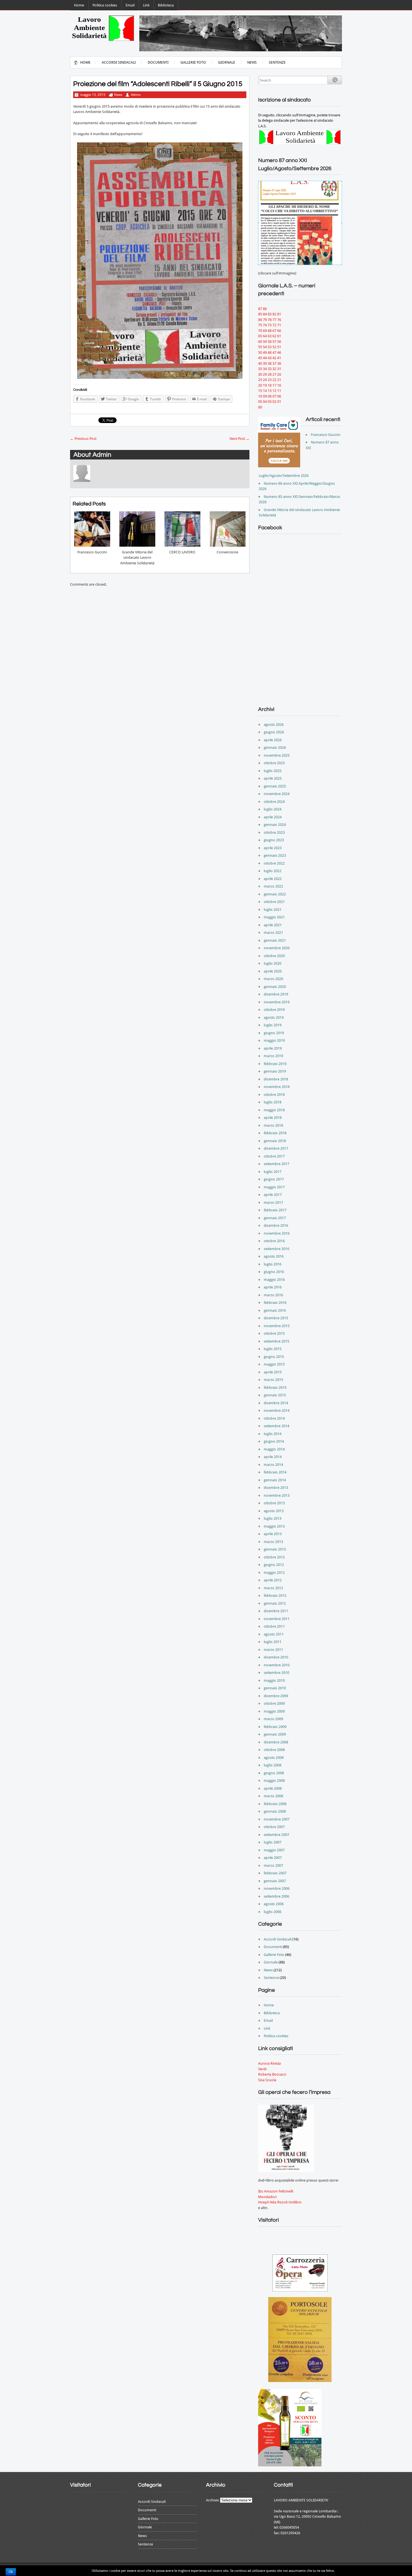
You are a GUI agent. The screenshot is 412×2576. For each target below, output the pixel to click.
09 (265, 396)
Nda (273, 2202)
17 (274, 385)
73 (270, 325)
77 (274, 320)
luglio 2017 (273, 1172)
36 (279, 363)
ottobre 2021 (274, 902)
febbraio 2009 (275, 1727)
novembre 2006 (277, 1888)
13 (270, 391)
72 (274, 325)
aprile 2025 (273, 778)
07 (274, 396)
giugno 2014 (274, 1441)
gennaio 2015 (275, 1395)
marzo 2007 (273, 1865)
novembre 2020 (277, 948)
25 (260, 380)
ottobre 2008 (274, 1750)
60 (260, 342)
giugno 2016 (274, 1272)
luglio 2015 (273, 1349)
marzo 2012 (273, 1588)
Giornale (227, 62)
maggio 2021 (274, 917)
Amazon (271, 2191)
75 (260, 325)
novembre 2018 (277, 1087)
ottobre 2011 (274, 1626)
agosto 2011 (274, 1634)
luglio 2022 (273, 871)
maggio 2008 (274, 1781)
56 (279, 342)
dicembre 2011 (276, 1611)
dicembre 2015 (276, 1318)
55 (260, 347)
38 (270, 363)
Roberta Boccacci (272, 2074)
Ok (11, 2572)
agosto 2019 (274, 1017)
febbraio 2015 (275, 1388)
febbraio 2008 (275, 1804)
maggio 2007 (274, 1850)
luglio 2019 (273, 1025)
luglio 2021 (273, 910)
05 (260, 402)
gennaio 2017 (275, 1218)
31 (279, 369)
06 (279, 396)
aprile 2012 (273, 1580)
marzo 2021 (273, 933)
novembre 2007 (277, 1819)
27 (274, 374)
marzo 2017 (273, 1202)
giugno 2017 (274, 1179)
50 (260, 353)
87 (260, 309)
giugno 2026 (274, 732)
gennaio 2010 (275, 1688)
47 (274, 353)
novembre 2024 (277, 794)
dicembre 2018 (276, 1079)
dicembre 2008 (276, 1742)
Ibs (261, 2191)
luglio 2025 (273, 771)
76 (279, 320)
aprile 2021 (273, 925)
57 (274, 342)
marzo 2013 (273, 1542)
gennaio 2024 (275, 825)
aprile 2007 (273, 1858)
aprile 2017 (273, 1195)
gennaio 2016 (275, 1310)
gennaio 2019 (275, 1071)
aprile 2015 (273, 1372)
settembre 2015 (276, 1341)
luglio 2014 (273, 1434)
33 (270, 369)
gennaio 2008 (275, 1811)
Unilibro (295, 2202)
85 (260, 314)
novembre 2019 (277, 1002)
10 (260, 396)
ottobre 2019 (274, 1010)
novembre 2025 (277, 755)
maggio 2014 (274, 1449)
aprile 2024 (273, 817)
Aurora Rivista (269, 2063)
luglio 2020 (273, 963)
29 (265, 374)
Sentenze (277, 62)
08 (270, 396)
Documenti (158, 62)
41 (279, 358)
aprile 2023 (273, 848)
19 (265, 385)
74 (265, 325)
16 (279, 385)
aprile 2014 (273, 1457)
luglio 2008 (273, 1765)
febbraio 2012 (275, 1596)
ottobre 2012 (274, 1557)
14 (265, 391)
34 (265, 369)
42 (274, 358)
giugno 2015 (274, 1357)
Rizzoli (282, 2202)
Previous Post (83, 439)
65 (260, 336)
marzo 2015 (273, 1380)
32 (274, 369)
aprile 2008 (273, 1788)
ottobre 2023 (274, 832)
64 (265, 336)
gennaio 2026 (275, 748)
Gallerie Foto (193, 62)
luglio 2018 (273, 1102)
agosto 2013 (274, 1511)
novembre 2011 (277, 1619)
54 (265, 347)
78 (270, 320)
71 (279, 325)
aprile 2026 (273, 740)
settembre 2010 (276, 1673)
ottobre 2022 (274, 863)
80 (260, 320)
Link (146, 5)
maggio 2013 (274, 1526)
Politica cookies (105, 5)
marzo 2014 (273, 1465)
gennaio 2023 (275, 855)
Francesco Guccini (92, 552)
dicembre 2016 (276, 1225)
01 (279, 402)
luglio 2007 (273, 1842)
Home (79, 5)
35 (260, 369)
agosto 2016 (274, 1256)
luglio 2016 (273, 1264)
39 (265, 363)
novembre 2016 (277, 1233)
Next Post (239, 439)
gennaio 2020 (275, 987)
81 (279, 314)
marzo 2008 (273, 1796)
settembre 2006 (276, 1896)
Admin (136, 95)
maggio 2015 (274, 1364)
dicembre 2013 (276, 1488)
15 (260, 391)
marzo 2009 (273, 1719)
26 (279, 374)
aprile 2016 (273, 1287)
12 (274, 391)
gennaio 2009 (275, 1734)
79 (265, 320)
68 (270, 331)
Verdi (262, 2069)
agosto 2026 (274, 725)
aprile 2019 (273, 1048)
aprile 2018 (273, 1118)
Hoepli (263, 2202)
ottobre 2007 (274, 1827)
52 (274, 347)
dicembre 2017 (276, 1148)
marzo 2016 (273, 1295)
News (252, 62)
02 (274, 402)
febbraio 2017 (275, 1210)
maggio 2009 (274, 1711)
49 (265, 353)
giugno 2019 (274, 1033)
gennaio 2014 (275, 1480)
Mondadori (267, 2197)
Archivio (213, 2500)
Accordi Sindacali (119, 62)
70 (260, 331)
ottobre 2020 (274, 956)
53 (270, 347)
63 (270, 336)
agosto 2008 (274, 1758)
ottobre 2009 (274, 1703)
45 (260, 358)
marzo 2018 (273, 1125)
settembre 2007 (276, 1835)
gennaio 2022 (275, 894)
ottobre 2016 (274, 1241)
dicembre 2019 (276, 994)
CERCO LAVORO (182, 552)
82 (274, 314)
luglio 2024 (273, 809)
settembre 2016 (276, 1249)
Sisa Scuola (267, 2080)
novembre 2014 (277, 1411)
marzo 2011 (273, 1650)
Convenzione (227, 552)
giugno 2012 (274, 1565)
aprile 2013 (273, 1534)
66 (279, 331)
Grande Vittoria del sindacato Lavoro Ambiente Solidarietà (137, 558)
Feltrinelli (286, 2191)
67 (274, 331)
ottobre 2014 (274, 1418)
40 (260, 363)
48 (270, 353)
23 (270, 380)
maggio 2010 (274, 1680)
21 (279, 380)
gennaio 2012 (275, 1603)
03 (270, 402)
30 (260, 374)
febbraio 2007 (275, 1873)
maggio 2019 (274, 1040)
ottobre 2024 (274, 802)
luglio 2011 (273, 1642)
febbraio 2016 (275, 1303)
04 (265, 402)
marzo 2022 (273, 886)
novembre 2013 (277, 1495)
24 (265, 380)
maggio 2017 (274, 1187)
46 (279, 353)
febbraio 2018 (275, 1133)
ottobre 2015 (274, 1333)
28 (270, 374)
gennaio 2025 (275, 786)
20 (260, 385)
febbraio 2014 (275, 1472)
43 (270, 358)
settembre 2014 (276, 1426)
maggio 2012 (274, 1573)
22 (274, 380)
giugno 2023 (274, 840)
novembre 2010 (277, 1665)
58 (270, 342)
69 (265, 331)
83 (270, 314)
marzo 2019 (273, 1056)
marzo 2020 (273, 979)
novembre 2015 (277, 1326)
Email (130, 5)
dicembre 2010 (276, 1657)
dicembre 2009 (276, 1696)
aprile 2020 (273, 971)
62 (274, 336)
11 (279, 391)
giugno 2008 (274, 1773)
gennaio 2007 (275, 1881)
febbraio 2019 (275, 1064)
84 (265, 314)
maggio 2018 (274, 1110)
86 (265, 309)
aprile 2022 (273, 879)
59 (265, 342)
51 (279, 347)
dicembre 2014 (276, 1403)
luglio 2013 (273, 1518)
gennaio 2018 (275, 1141)
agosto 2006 (274, 1904)
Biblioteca (166, 5)
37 (274, 363)
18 (270, 385)
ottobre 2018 (274, 1095)
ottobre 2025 (274, 763)
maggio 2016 (274, 1280)
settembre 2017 (276, 1164)
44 (265, 358)
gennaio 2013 (275, 1549)
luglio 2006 (273, 1912)
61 (279, 336)
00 (260, 407)
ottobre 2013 (274, 1503)
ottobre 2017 (274, 1156)
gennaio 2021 (275, 940)
